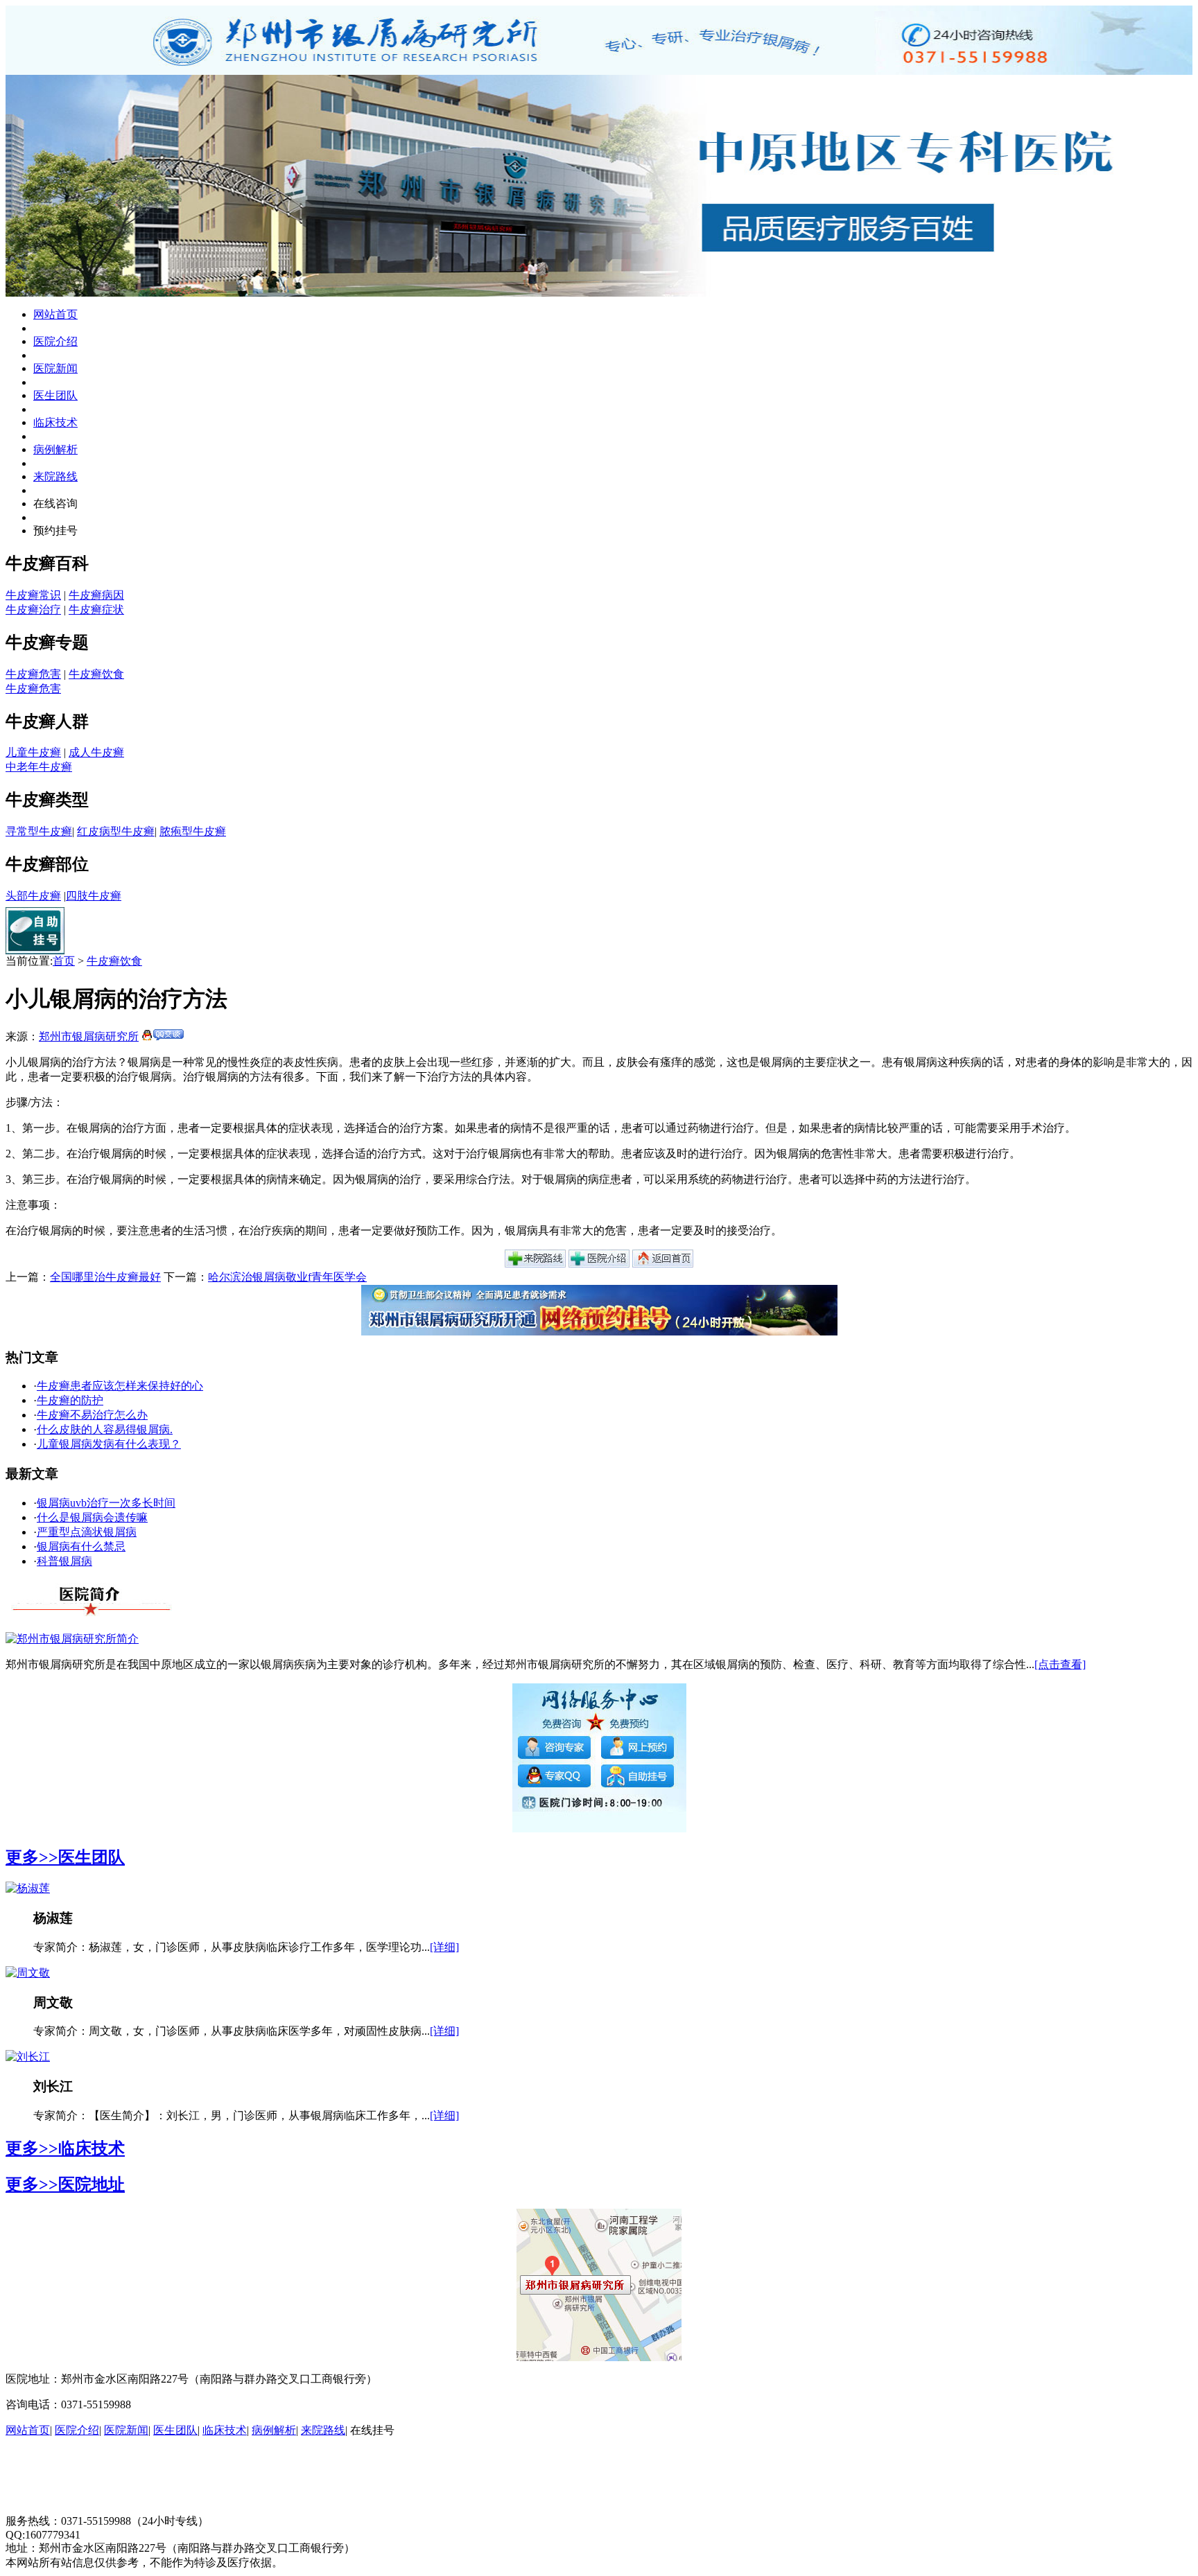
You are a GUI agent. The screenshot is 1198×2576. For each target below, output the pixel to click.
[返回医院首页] (663, 1264)
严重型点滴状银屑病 (87, 1532)
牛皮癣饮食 (96, 674)
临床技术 (55, 422)
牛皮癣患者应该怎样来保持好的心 (120, 1386)
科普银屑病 (64, 1561)
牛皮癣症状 (96, 610)
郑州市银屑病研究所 (89, 1036)
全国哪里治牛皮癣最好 (105, 1277)
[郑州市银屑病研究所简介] (72, 1639)
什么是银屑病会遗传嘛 (92, 1517)
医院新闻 (55, 368)
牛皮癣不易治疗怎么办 (92, 1415)
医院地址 (92, 2184)
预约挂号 (55, 531)
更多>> (32, 1857)
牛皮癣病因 (96, 595)
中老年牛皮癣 (39, 767)
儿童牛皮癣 (33, 752)
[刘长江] (28, 2057)
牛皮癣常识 (33, 595)
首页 (64, 961)
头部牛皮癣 (33, 896)
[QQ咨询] (163, 1036)
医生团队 (55, 395)
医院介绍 (55, 341)
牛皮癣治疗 (33, 610)
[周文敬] (28, 1973)
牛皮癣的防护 (70, 1400)
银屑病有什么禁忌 (81, 1547)
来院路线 (55, 476)
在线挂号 (372, 2430)
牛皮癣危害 (33, 674)
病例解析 (55, 449)
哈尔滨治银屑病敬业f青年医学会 (287, 1277)
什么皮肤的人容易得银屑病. (105, 1429)
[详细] (444, 1947)
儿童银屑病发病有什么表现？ (109, 1444)
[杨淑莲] (28, 1888)
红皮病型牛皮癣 (116, 831)
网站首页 (55, 314)
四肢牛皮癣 (94, 896)
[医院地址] (535, 1264)
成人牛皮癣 (96, 752)
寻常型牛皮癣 (39, 831)
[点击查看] (1060, 1664)
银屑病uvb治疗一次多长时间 (106, 1503)
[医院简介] (599, 1264)
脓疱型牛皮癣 (193, 831)
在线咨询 (55, 503)
